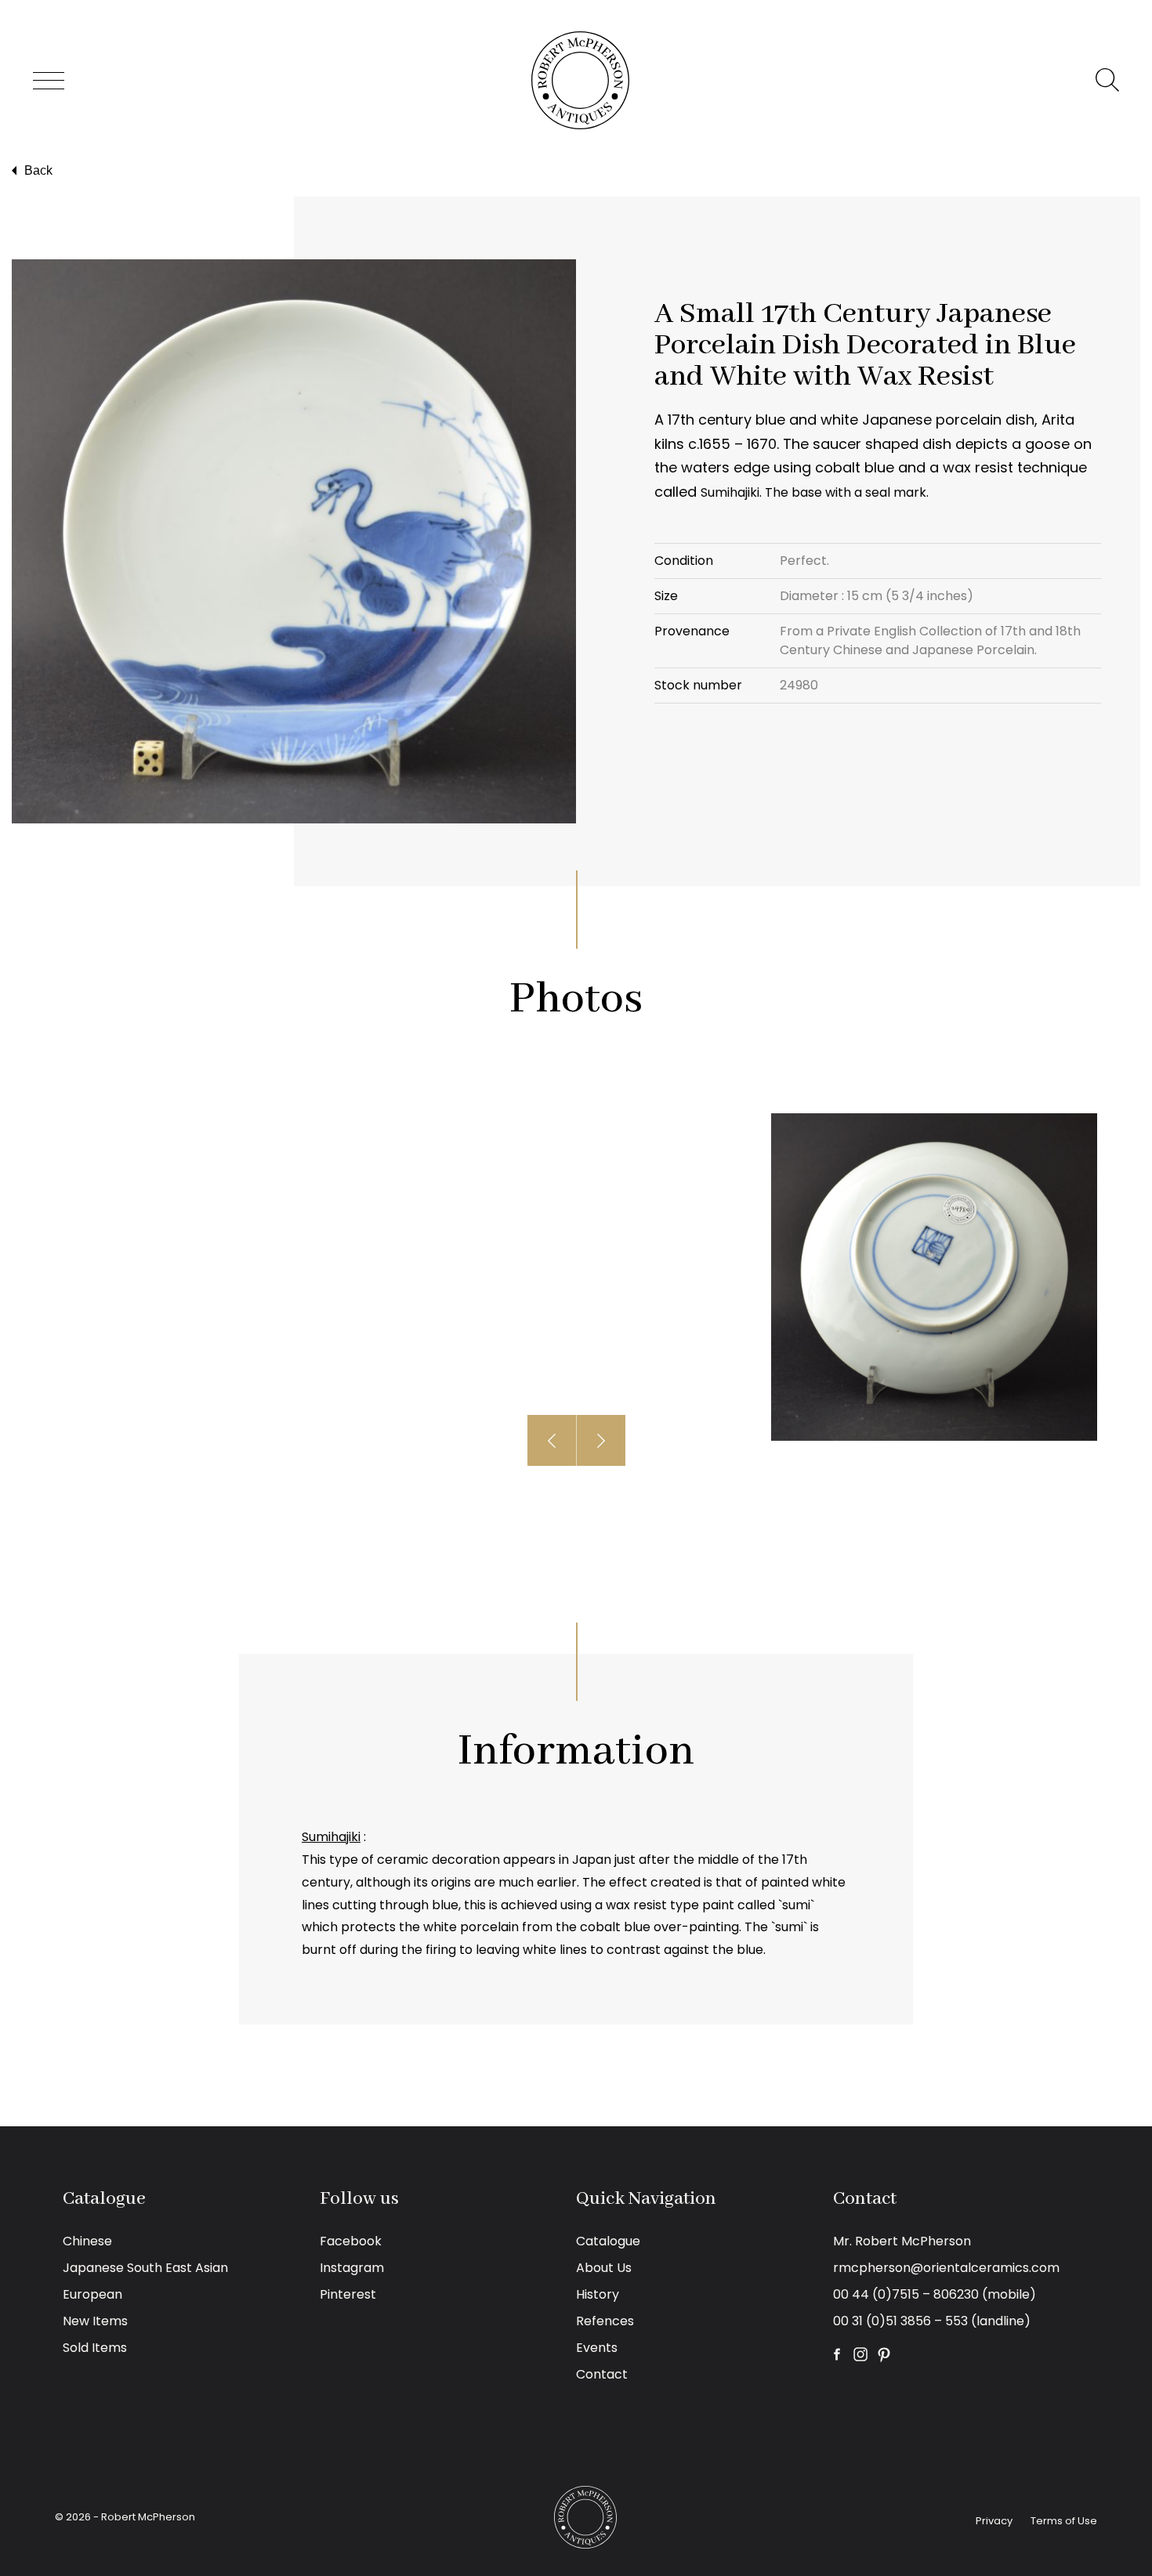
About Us (604, 2268)
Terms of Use (1064, 2521)
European (92, 2294)
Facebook (351, 2241)
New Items (95, 2321)
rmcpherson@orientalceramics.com (946, 2268)
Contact (602, 2374)
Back (38, 170)
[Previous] (552, 1440)
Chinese (87, 2241)
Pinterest (348, 2294)
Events (597, 2348)
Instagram (352, 2268)
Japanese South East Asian (145, 2268)
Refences (605, 2321)
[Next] (601, 1440)
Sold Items (95, 2348)
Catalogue (608, 2241)
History (598, 2294)
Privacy (994, 2521)
